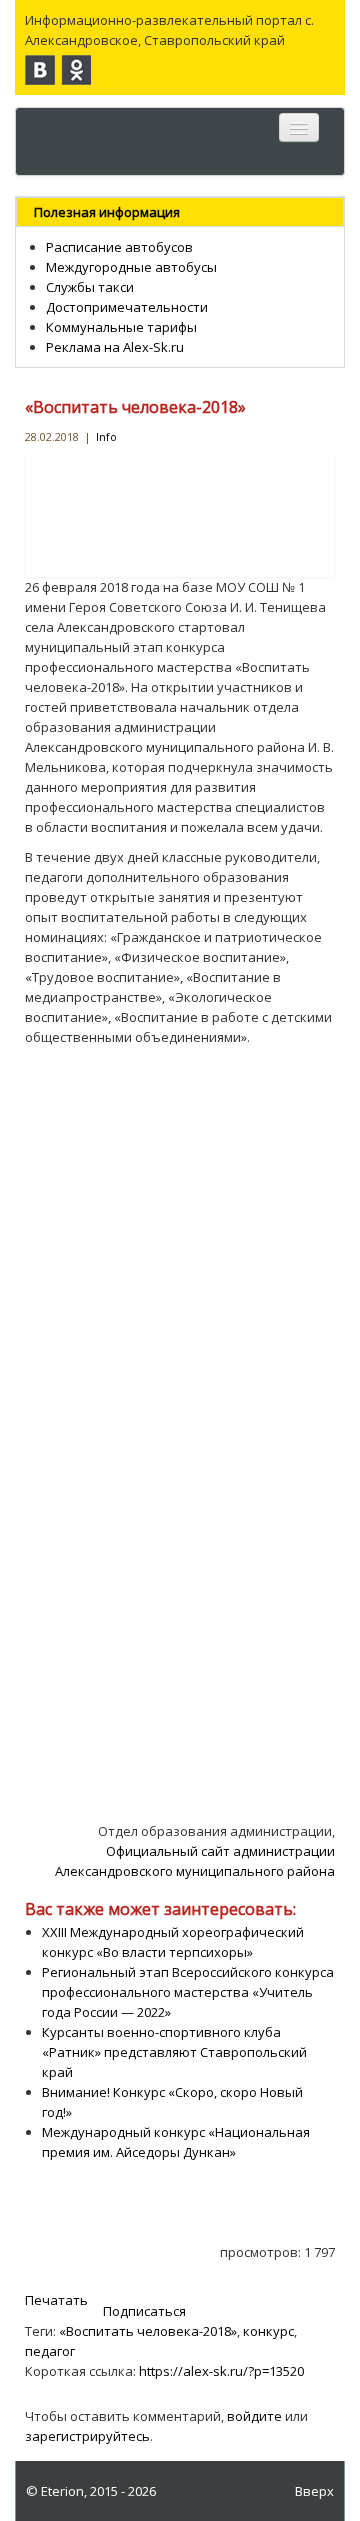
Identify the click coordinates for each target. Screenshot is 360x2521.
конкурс (268, 2331)
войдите (254, 2416)
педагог (50, 2351)
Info (106, 436)
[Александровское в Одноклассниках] (76, 70)
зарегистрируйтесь (87, 2436)
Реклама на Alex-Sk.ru (115, 347)
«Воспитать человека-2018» (135, 407)
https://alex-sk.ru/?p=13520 (221, 2371)
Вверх (314, 2491)
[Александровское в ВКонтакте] (40, 70)
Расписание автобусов (119, 247)
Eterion (62, 2491)
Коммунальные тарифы (121, 327)
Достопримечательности (127, 307)
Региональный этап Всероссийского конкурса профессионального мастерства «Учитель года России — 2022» (188, 1992)
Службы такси (90, 287)
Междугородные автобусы (131, 267)
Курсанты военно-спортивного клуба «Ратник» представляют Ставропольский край (174, 2052)
